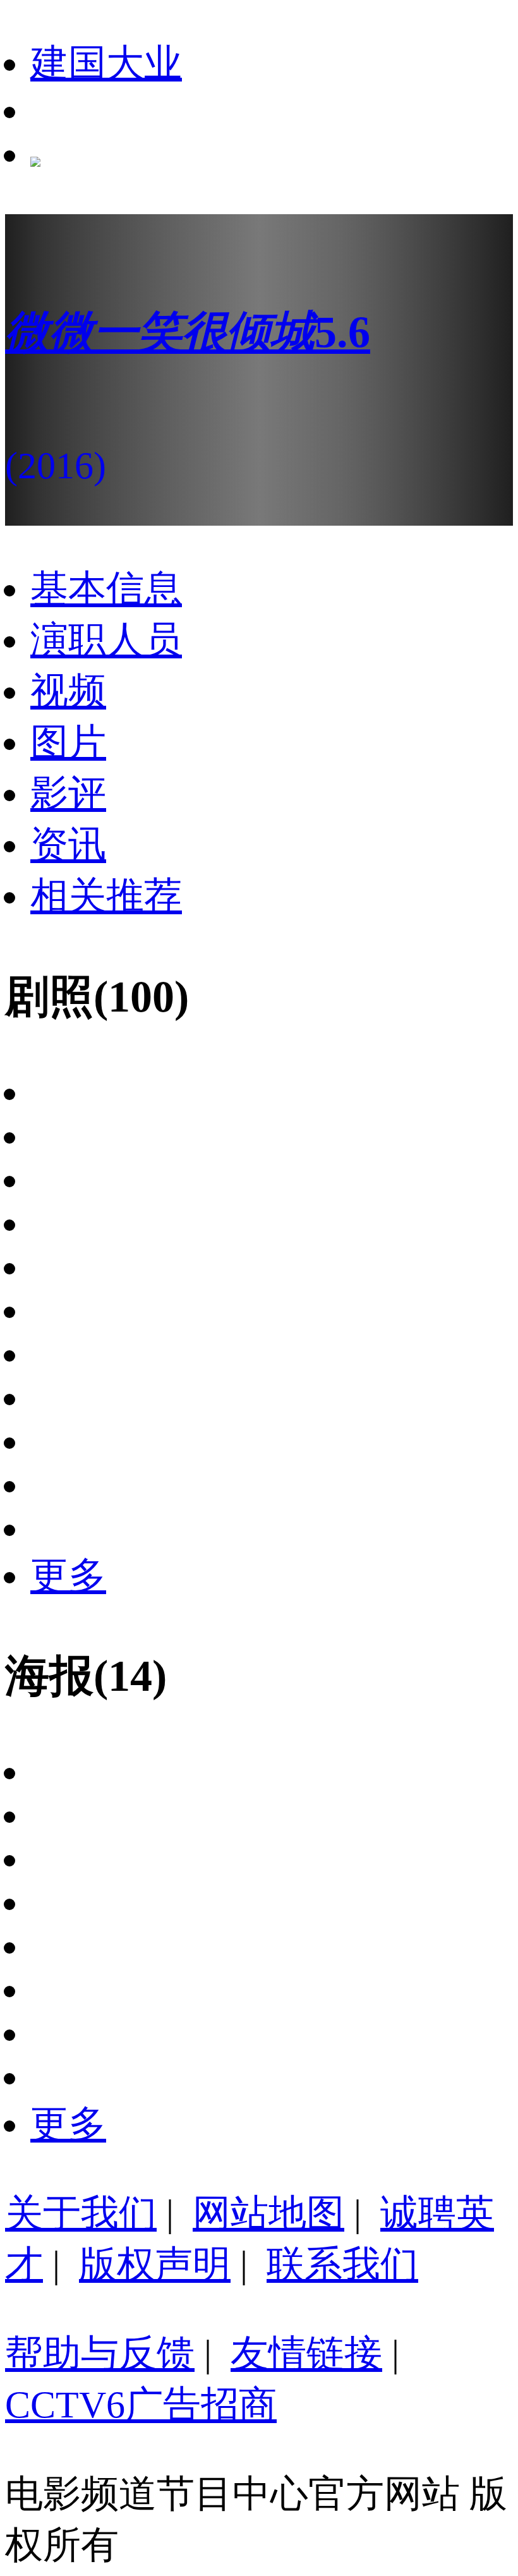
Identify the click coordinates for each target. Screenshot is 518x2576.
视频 (68, 691)
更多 (68, 1576)
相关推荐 (106, 896)
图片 (68, 742)
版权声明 (155, 2265)
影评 (68, 794)
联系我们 (342, 2265)
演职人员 (106, 640)
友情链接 (306, 2354)
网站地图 (268, 2213)
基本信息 (106, 589)
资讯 (68, 845)
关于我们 (81, 2213)
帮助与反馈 (100, 2354)
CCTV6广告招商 (141, 2405)
